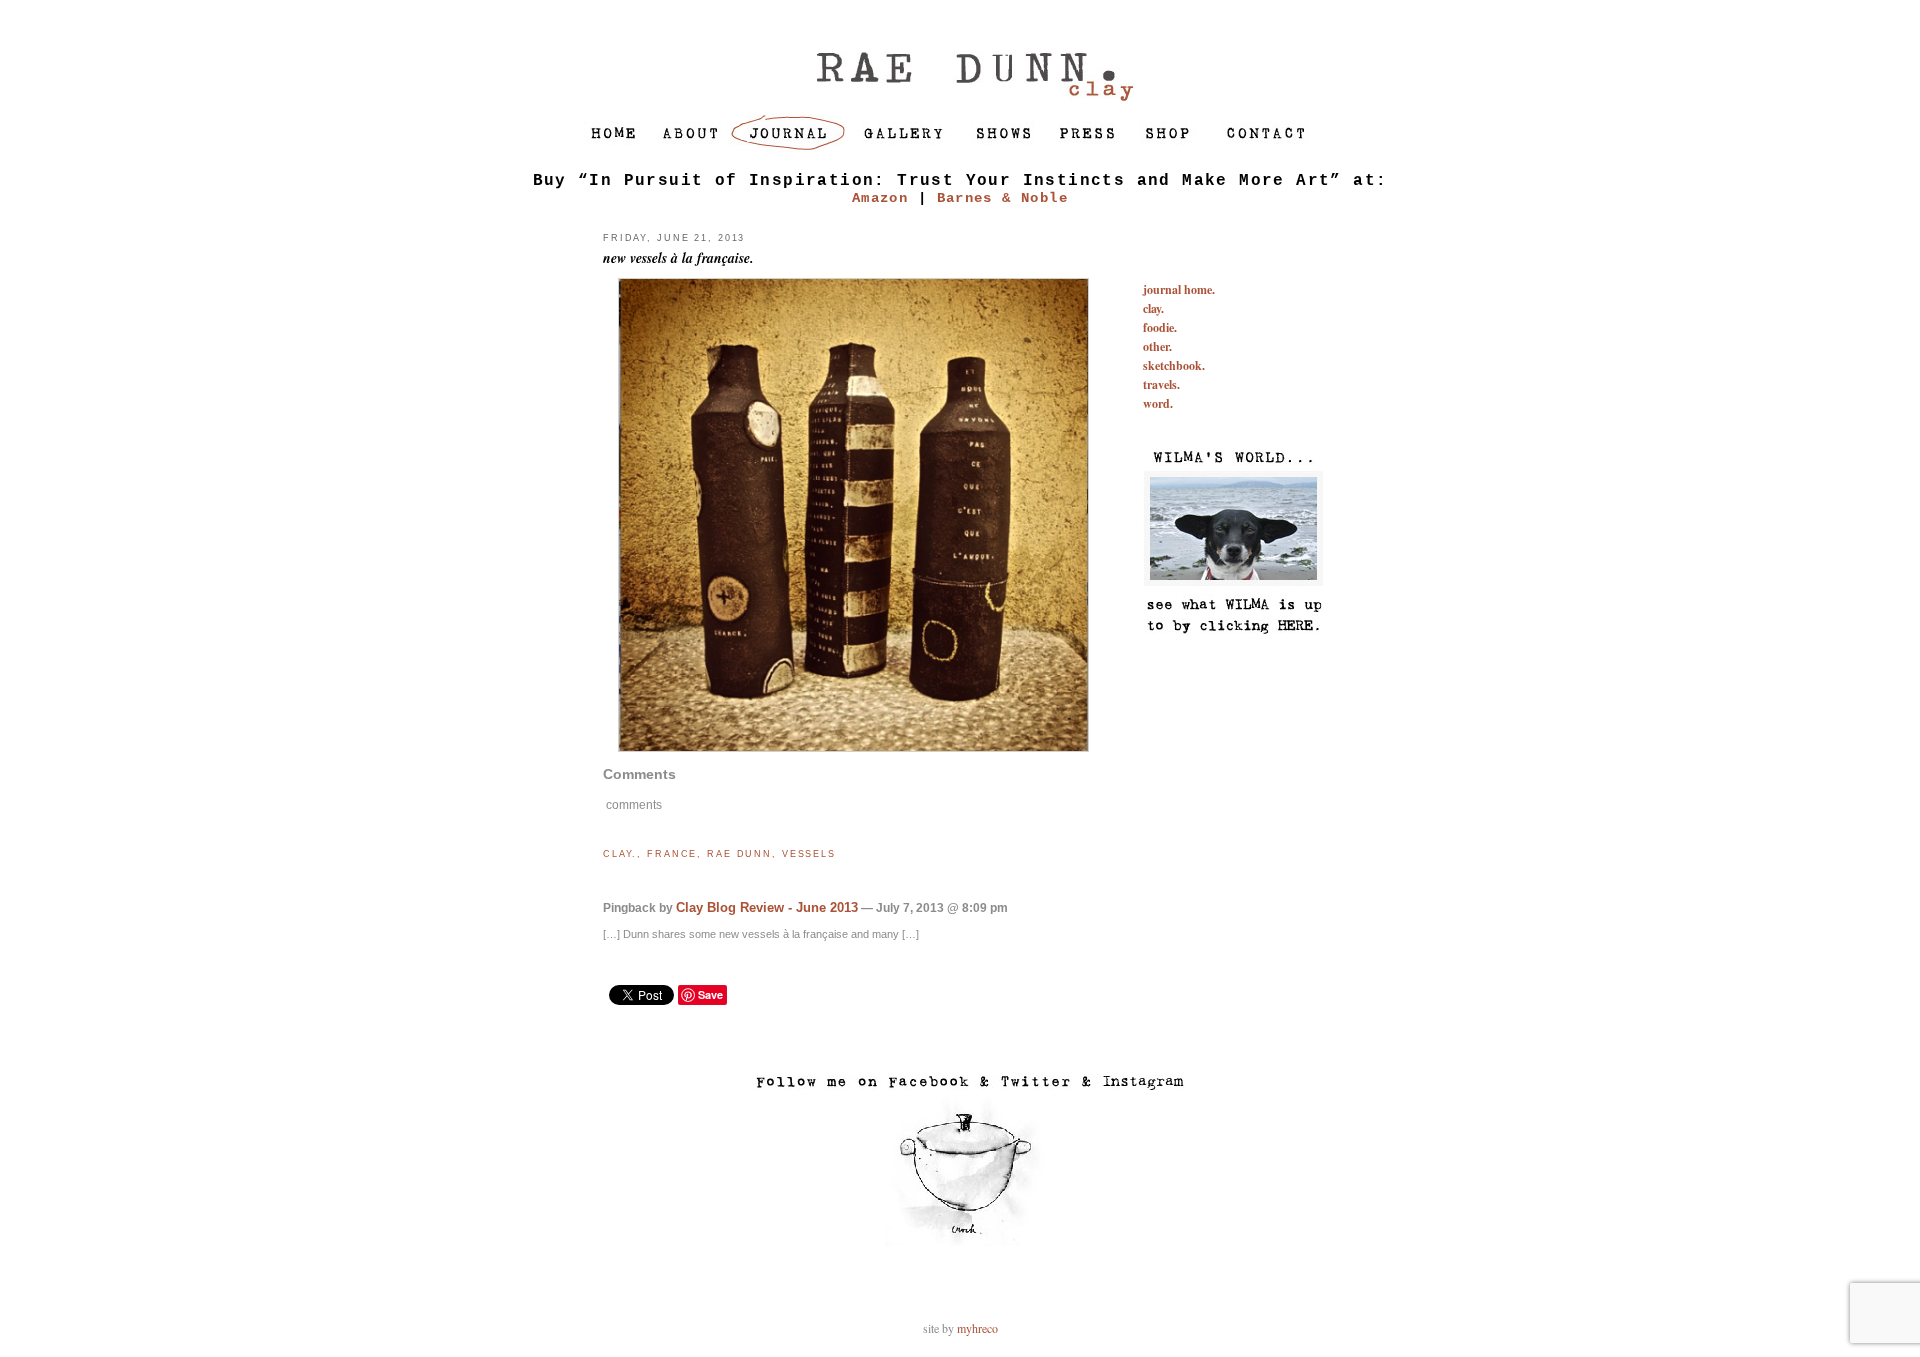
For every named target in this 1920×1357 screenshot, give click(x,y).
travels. (1161, 384)
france (672, 854)
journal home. (1179, 289)
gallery (904, 132)
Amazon (880, 198)
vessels (809, 854)
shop (1164, 132)
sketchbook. (1174, 365)
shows (1002, 132)
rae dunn (739, 854)
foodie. (1160, 327)
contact (1263, 132)
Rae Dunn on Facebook (928, 1082)
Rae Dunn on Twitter (1025, 1082)
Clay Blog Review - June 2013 (767, 907)
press (1083, 132)
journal (788, 132)
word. (1158, 403)
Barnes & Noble (1003, 198)
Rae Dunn (960, 56)
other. (1157, 346)
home (608, 132)
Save (710, 994)
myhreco (977, 1328)
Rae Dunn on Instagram (1133, 1082)
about (689, 132)
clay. (620, 854)
